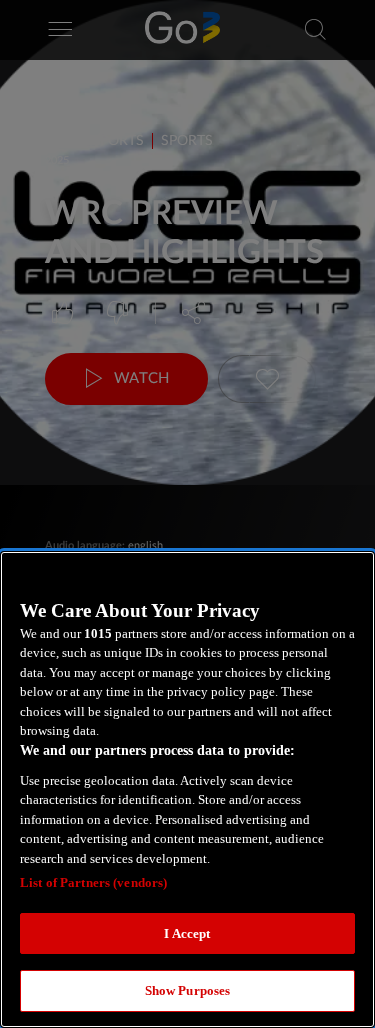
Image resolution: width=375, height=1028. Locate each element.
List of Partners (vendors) (93, 882)
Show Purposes (188, 990)
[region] (187, 789)
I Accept (187, 933)
